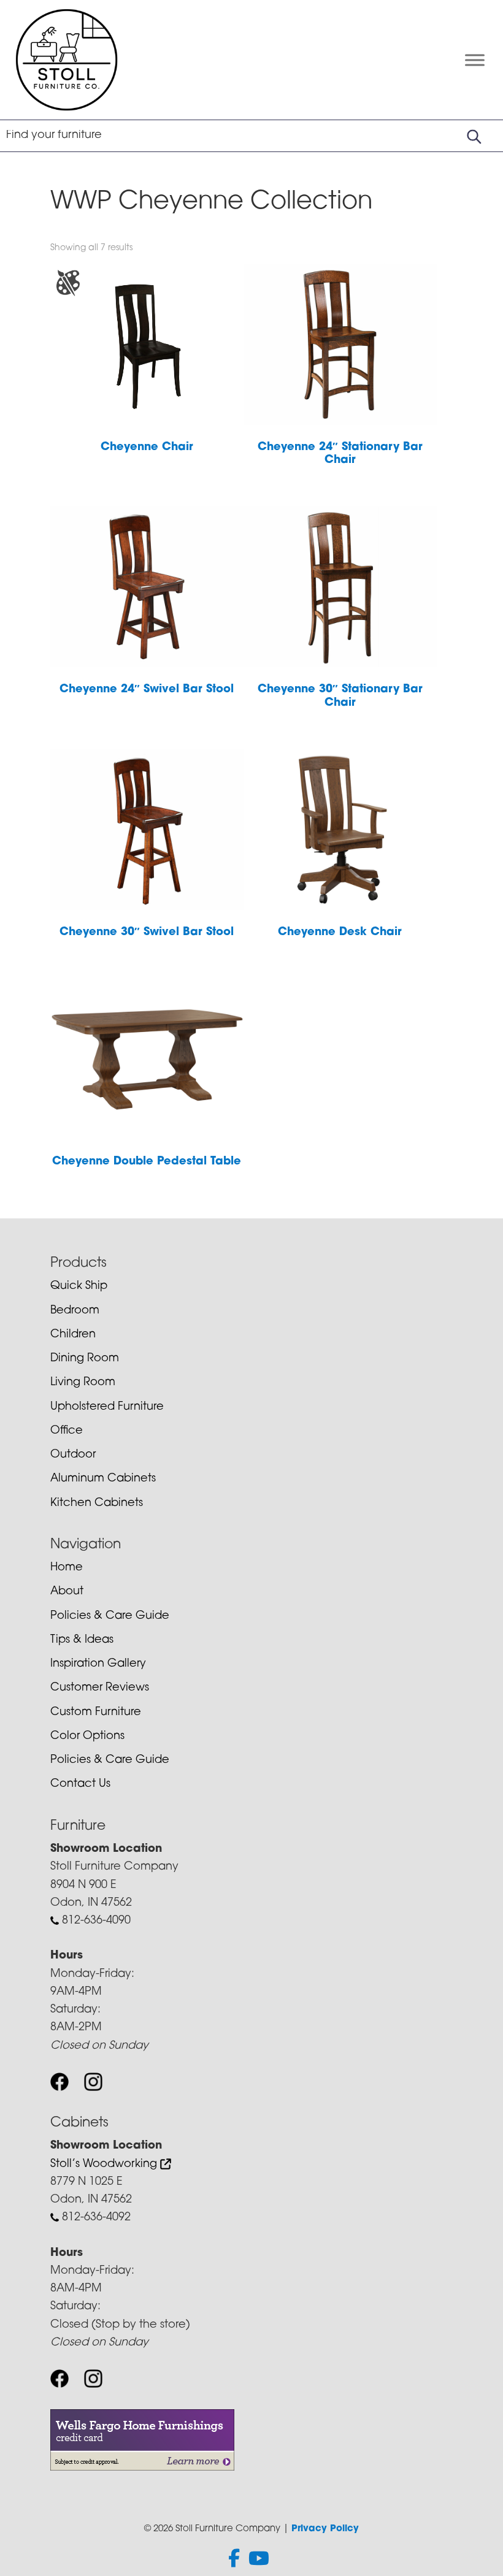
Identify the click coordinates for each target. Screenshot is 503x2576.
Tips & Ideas (82, 1640)
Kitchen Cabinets (97, 1504)
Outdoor (73, 1455)
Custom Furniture (96, 1713)
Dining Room (85, 1359)
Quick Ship (79, 1286)
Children (73, 1335)
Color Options (87, 1737)
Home (67, 1568)
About (67, 1592)
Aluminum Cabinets (103, 1479)
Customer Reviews (100, 1688)
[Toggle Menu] (475, 60)
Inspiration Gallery (98, 1664)
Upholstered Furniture (107, 1407)
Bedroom (75, 1311)
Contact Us (80, 1784)
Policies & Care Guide (110, 1616)
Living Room (83, 1383)
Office (67, 1431)
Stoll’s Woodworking (105, 2165)
